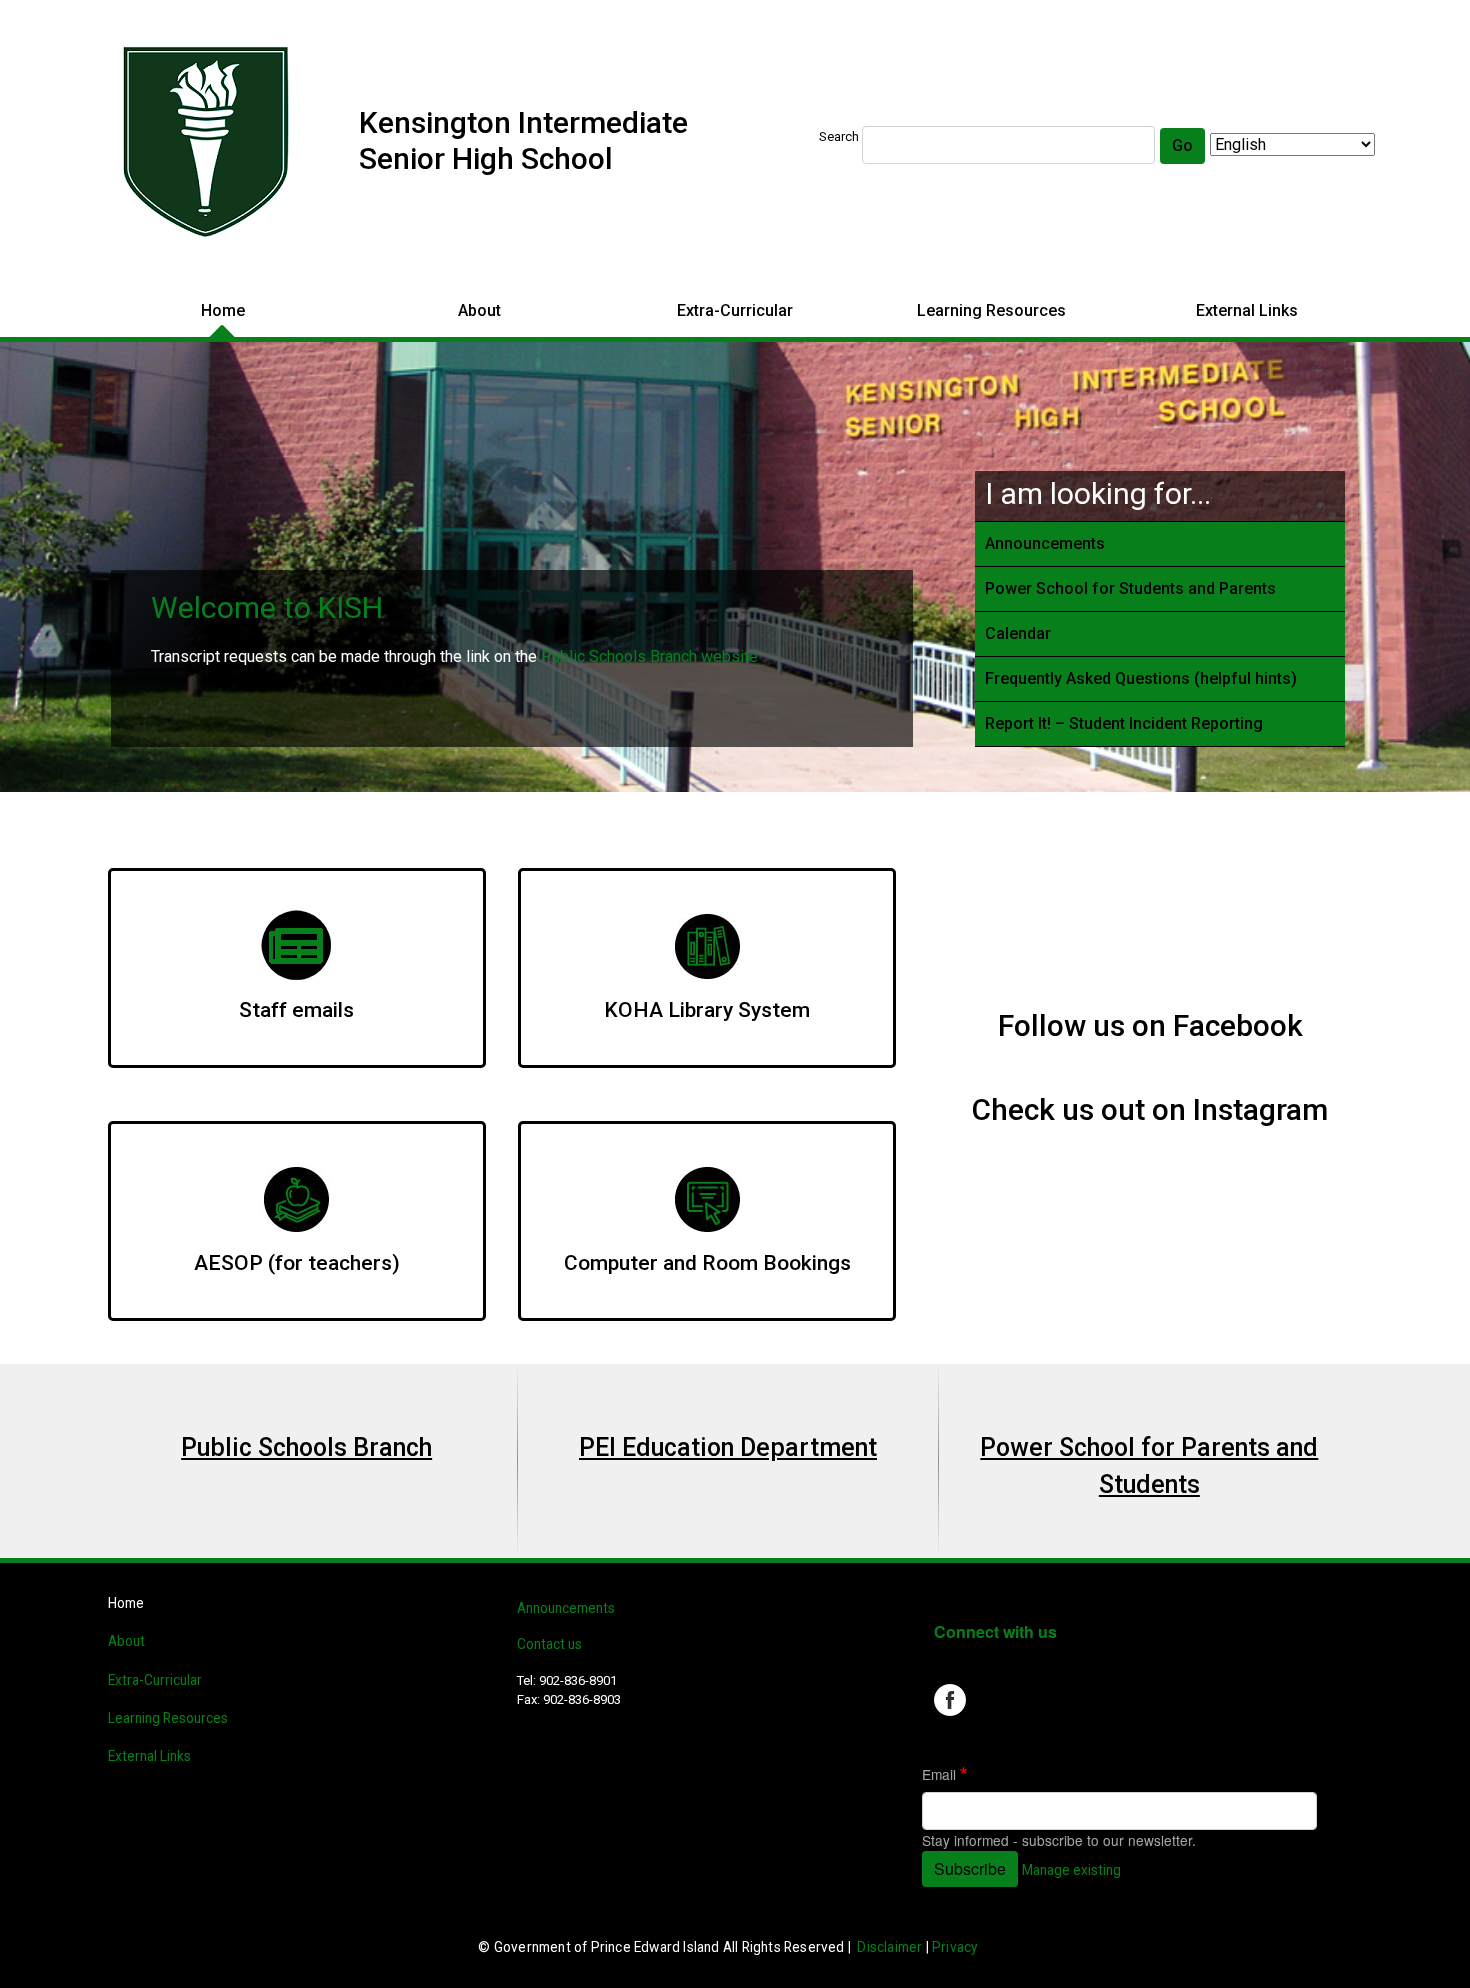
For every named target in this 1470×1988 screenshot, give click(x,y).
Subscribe (970, 1868)
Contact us (549, 1644)
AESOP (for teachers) (297, 1263)
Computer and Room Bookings (707, 1263)
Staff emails (296, 1010)
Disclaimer (889, 1947)
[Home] (208, 144)
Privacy (954, 1947)
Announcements (1045, 543)
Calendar (1018, 633)
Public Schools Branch (306, 1447)
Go (1182, 145)
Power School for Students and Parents (1130, 588)
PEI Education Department (728, 1447)
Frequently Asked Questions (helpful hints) (1141, 678)
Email (939, 1774)
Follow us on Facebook (1150, 1025)
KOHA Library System (707, 1010)
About (479, 310)
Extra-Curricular (735, 310)
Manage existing (1071, 1870)
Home (223, 310)
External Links (1247, 310)
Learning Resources (991, 310)
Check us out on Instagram (1150, 1109)
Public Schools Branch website (649, 656)
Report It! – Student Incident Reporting (1124, 723)
